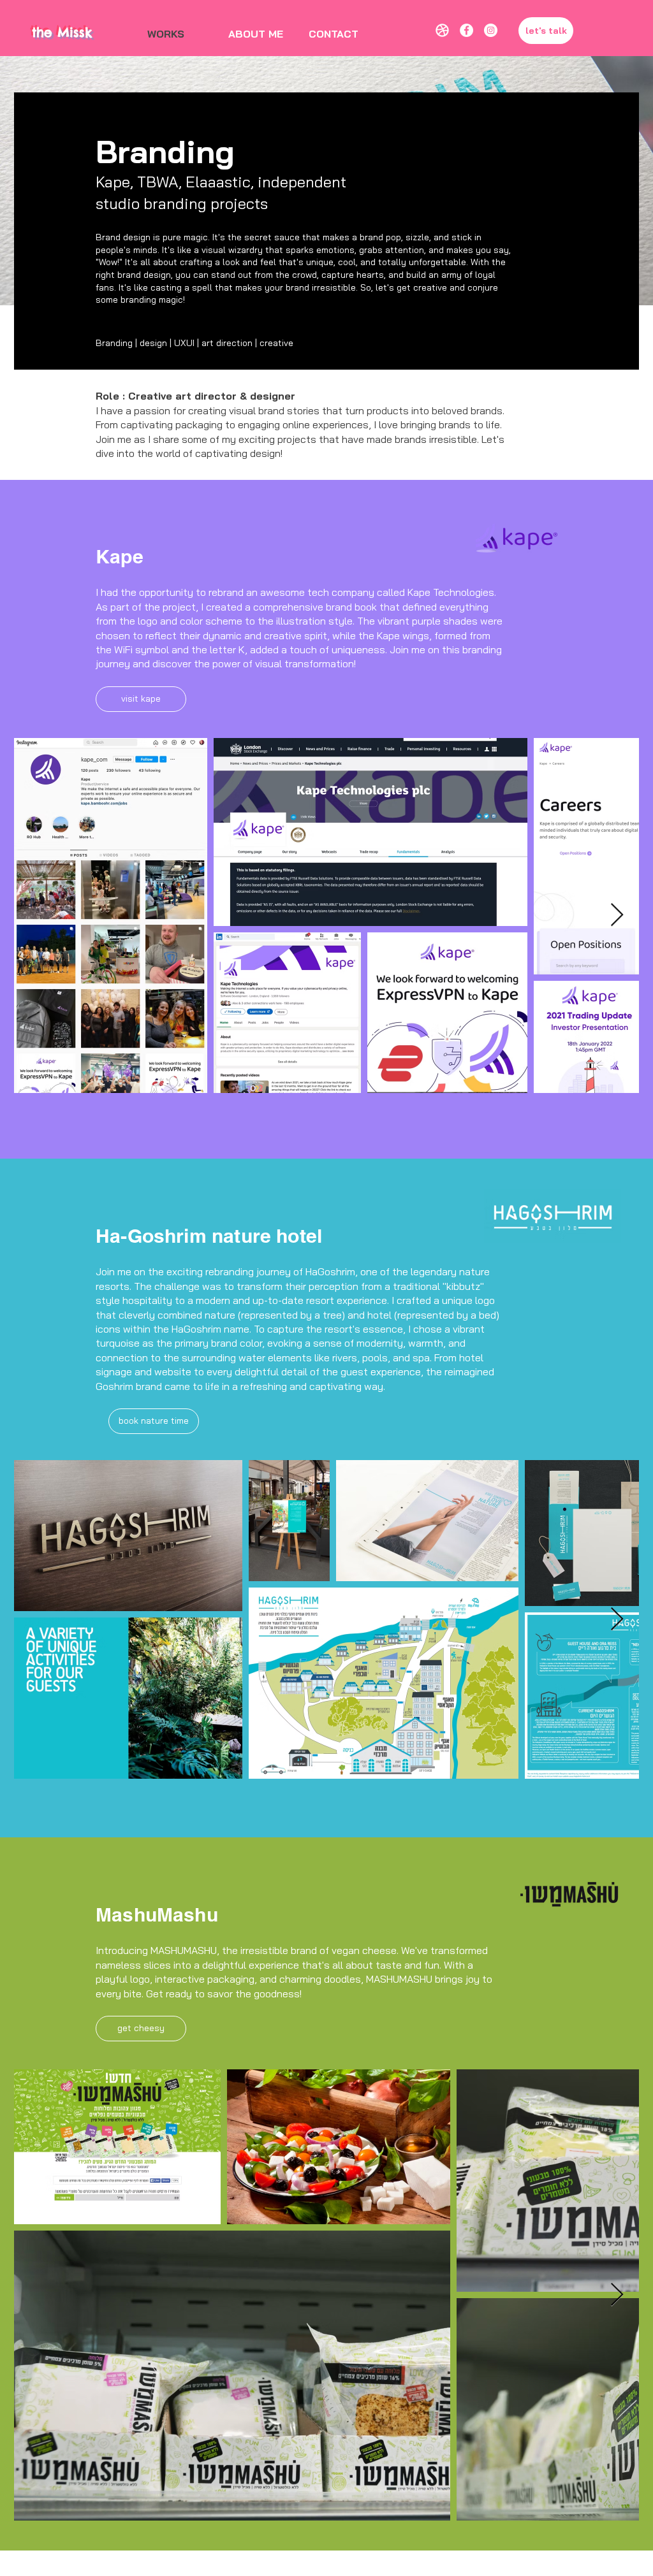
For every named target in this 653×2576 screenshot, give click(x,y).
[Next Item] (617, 915)
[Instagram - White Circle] (491, 30)
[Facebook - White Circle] (466, 30)
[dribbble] (442, 30)
